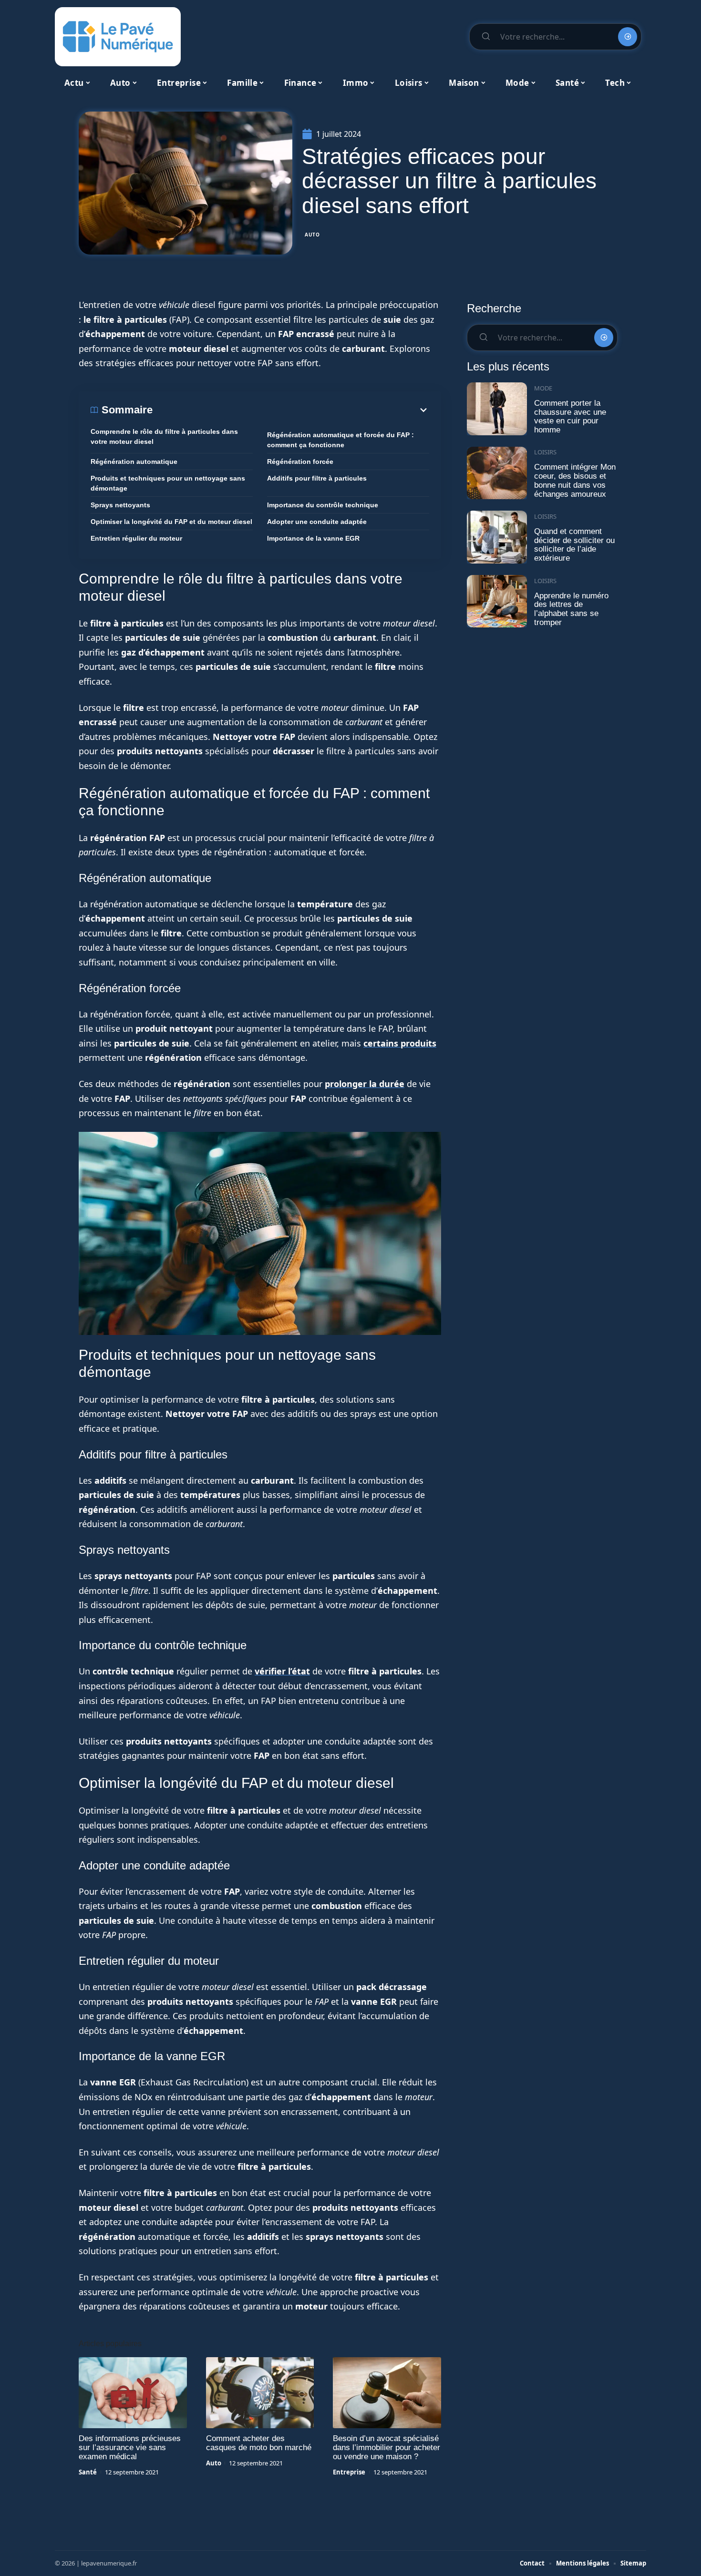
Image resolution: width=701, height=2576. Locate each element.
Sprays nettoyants (120, 505)
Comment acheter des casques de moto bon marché (259, 2443)
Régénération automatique (134, 462)
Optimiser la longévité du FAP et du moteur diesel (171, 522)
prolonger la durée (365, 1084)
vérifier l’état (282, 1671)
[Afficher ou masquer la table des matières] (291, 410)
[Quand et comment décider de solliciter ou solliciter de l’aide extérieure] (497, 537)
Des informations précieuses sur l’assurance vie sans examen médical (130, 2448)
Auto (312, 235)
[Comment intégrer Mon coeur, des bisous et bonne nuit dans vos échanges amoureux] (497, 473)
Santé (88, 2472)
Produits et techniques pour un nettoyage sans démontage (168, 483)
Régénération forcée (300, 462)
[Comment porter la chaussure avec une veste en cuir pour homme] (497, 409)
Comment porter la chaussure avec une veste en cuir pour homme (570, 416)
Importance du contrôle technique (323, 505)
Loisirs (545, 452)
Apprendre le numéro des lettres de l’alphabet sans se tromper (571, 609)
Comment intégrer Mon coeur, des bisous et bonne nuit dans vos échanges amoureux (575, 480)
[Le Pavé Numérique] (118, 37)
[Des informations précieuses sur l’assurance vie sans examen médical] (133, 2393)
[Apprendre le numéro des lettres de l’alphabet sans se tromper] (497, 601)
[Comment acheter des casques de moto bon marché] (260, 2393)
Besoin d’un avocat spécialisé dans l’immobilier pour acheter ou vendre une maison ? (387, 2448)
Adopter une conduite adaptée (317, 522)
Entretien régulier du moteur (136, 538)
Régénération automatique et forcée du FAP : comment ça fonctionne (340, 440)
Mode (543, 388)
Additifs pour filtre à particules (317, 478)
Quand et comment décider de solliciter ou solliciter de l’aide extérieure (574, 545)
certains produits (400, 1043)
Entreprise (349, 2472)
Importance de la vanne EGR (313, 538)
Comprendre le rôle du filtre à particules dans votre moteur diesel (164, 436)
